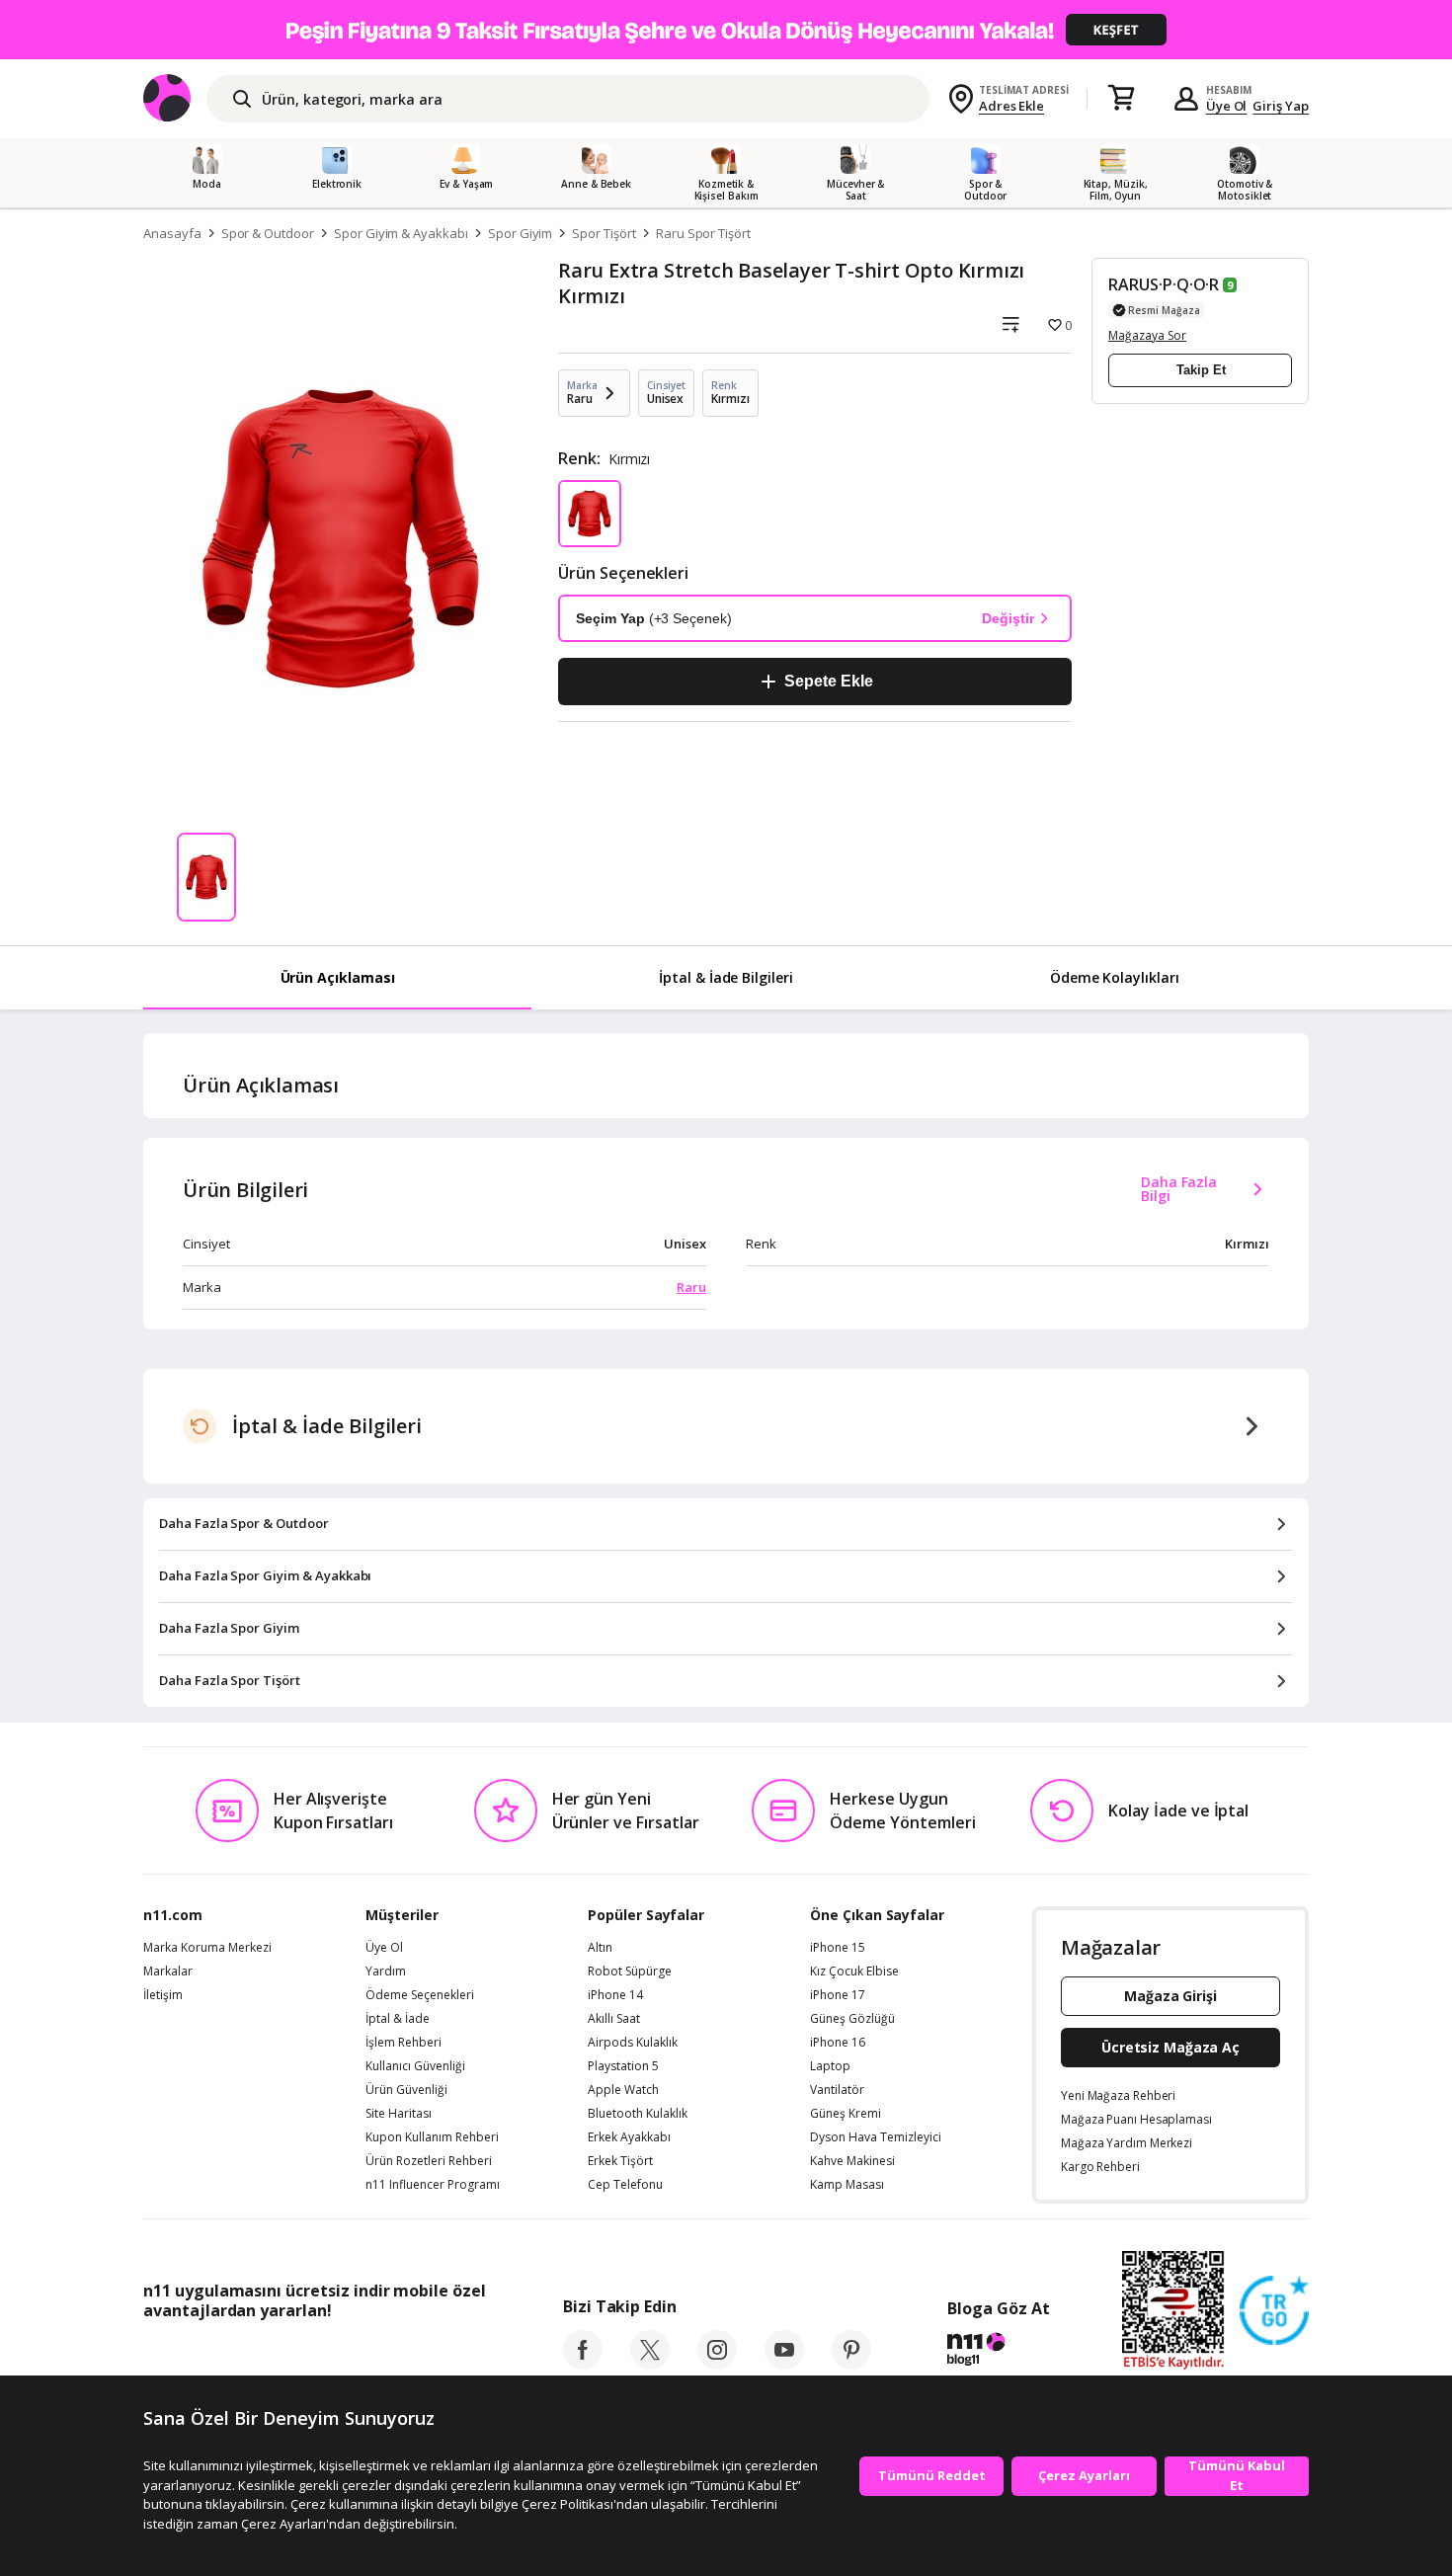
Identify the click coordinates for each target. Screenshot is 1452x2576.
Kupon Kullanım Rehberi (432, 2137)
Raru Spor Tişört (703, 233)
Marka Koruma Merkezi (207, 1948)
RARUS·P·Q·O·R (1164, 284)
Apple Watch (623, 2090)
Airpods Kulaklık (633, 2043)
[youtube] (784, 2364)
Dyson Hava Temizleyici (876, 2137)
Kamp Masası (847, 2185)
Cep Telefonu (625, 2185)
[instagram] (717, 2364)
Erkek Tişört (620, 2161)
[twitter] (650, 2364)
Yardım (386, 1972)
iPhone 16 (838, 2043)
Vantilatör (837, 2090)
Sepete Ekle (828, 681)
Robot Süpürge (630, 1972)
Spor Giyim (521, 233)
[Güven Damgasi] (1274, 2311)
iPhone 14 (615, 1995)
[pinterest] (851, 2364)
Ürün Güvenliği (406, 2090)
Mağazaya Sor (1147, 335)
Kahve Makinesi (852, 2161)
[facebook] (583, 2364)
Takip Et (1201, 370)
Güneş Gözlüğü (852, 2019)
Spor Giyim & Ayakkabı (401, 233)
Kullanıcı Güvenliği (415, 2066)
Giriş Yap (1281, 106)
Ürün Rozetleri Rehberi (429, 2161)
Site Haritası (399, 2114)
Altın (600, 1948)
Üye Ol (1227, 106)
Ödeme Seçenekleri (420, 1995)
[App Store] (204, 2355)
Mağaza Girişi (1170, 1996)
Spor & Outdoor (268, 233)
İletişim (163, 1995)
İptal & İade (398, 2019)
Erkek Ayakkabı (629, 2137)
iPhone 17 (838, 1995)
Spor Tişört (604, 233)
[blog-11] (998, 2352)
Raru (691, 1287)
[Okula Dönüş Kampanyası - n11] (726, 30)
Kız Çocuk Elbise (854, 1972)
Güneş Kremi (846, 2114)
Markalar (168, 1972)
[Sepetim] (1121, 99)
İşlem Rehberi (403, 2043)
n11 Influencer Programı (433, 2185)
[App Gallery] (440, 2355)
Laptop (830, 2066)
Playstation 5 (623, 2066)
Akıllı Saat (614, 2019)
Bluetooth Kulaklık (638, 2114)
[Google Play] (326, 2355)
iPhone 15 (838, 1948)
